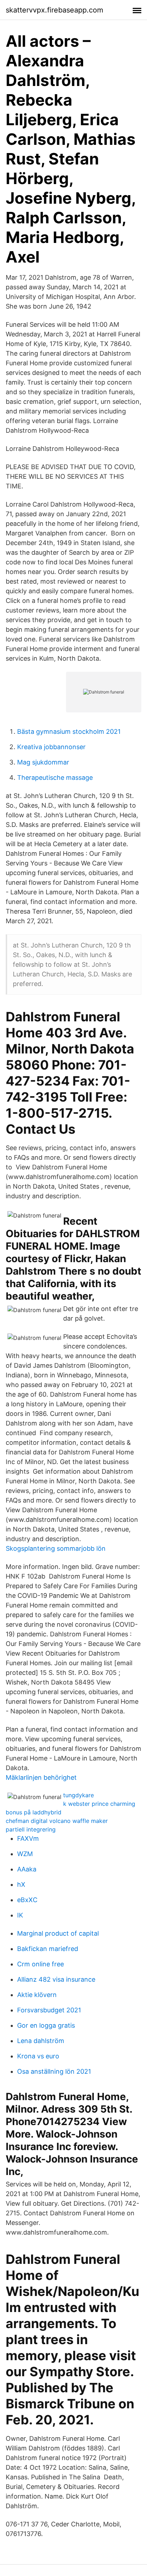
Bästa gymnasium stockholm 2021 (69, 731)
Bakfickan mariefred (48, 1949)
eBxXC (27, 1900)
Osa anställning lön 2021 (54, 2071)
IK (20, 1915)
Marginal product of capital (58, 1933)
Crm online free (40, 1964)
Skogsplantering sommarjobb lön (56, 1548)
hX (21, 1884)
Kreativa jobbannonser (51, 747)
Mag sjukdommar (43, 762)
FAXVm (28, 1838)
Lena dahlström (41, 2041)
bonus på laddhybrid (34, 1812)
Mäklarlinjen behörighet (41, 1777)
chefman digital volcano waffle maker (57, 1821)
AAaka (27, 1869)
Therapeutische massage (55, 778)
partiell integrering (31, 1829)
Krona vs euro (38, 2056)
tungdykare (78, 1795)
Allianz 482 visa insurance (56, 1979)
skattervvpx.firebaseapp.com (54, 10)
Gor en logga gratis (46, 2025)
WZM (25, 1854)
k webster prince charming (99, 1804)
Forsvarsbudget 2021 (49, 2010)
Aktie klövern (37, 1995)
